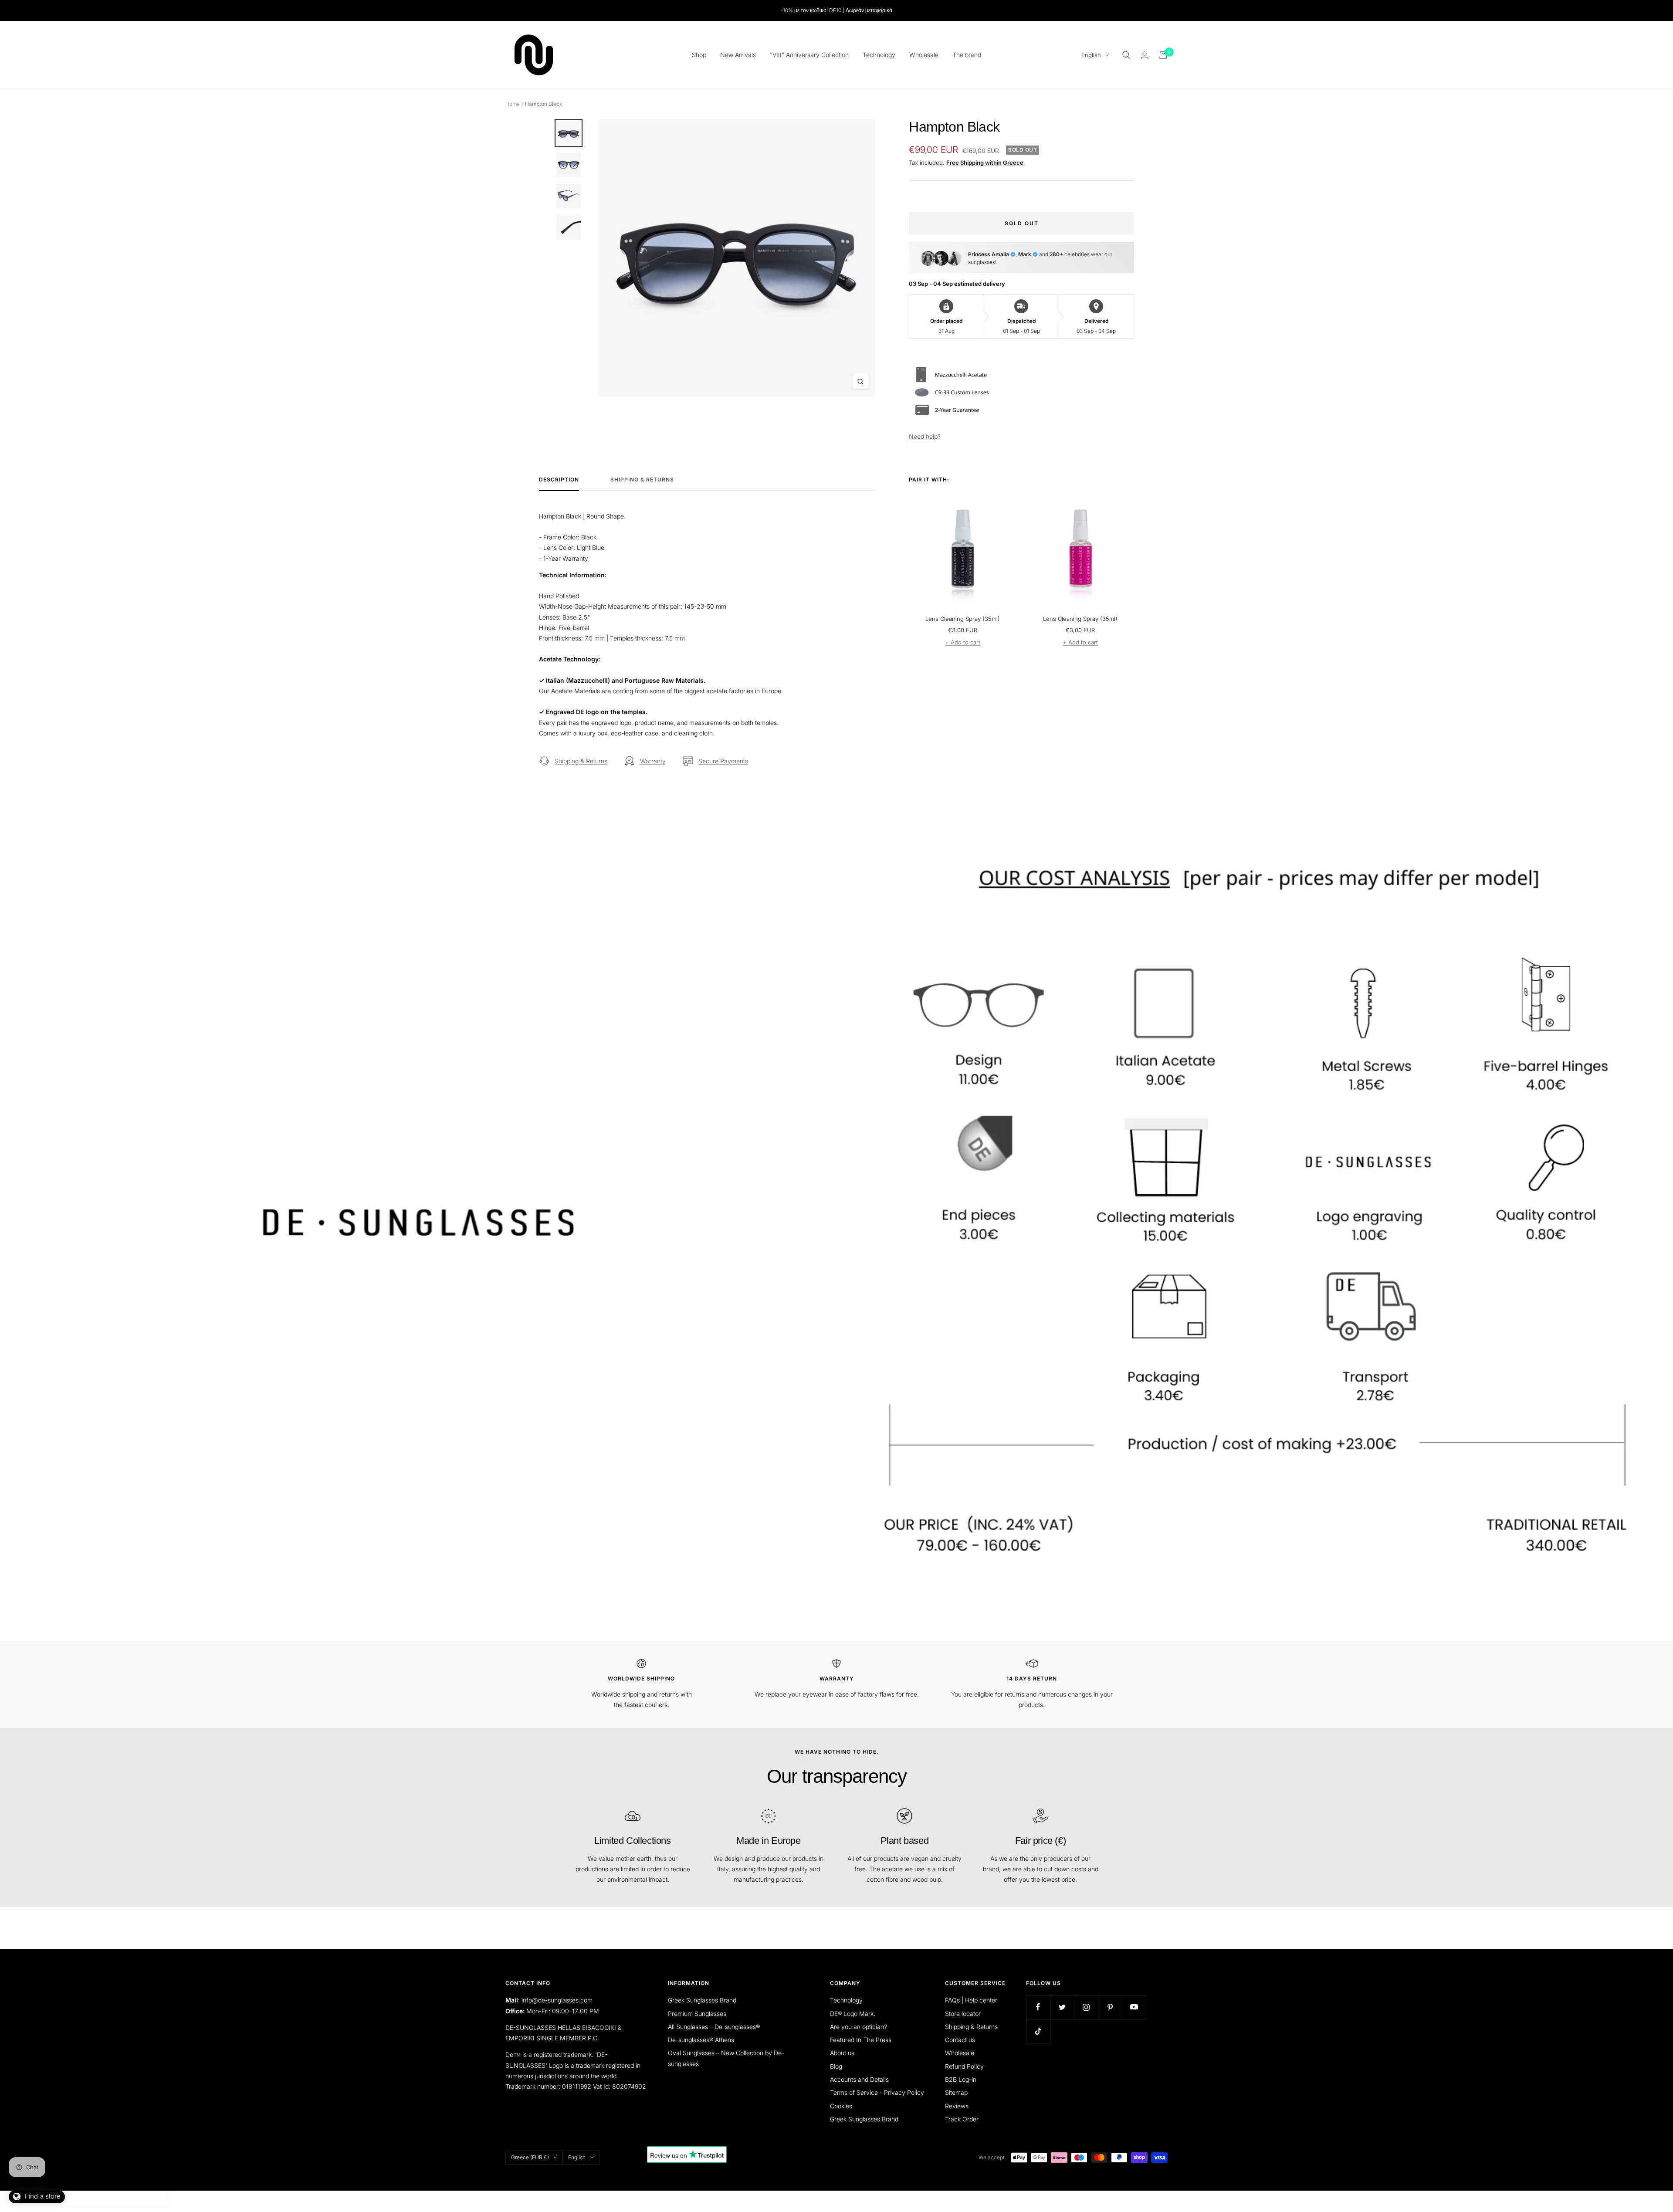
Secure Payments (723, 761)
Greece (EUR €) (530, 2157)
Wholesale (924, 55)
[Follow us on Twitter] (1062, 2007)
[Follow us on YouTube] (1134, 2007)
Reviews (957, 2106)
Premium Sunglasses (697, 2014)
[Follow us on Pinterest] (1110, 2007)
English (1091, 55)
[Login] (1145, 55)
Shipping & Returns (642, 480)
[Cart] (1163, 55)
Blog (836, 2066)
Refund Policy (964, 2066)
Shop (699, 55)
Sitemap (956, 2092)
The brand (967, 55)
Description (559, 480)
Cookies (841, 2106)
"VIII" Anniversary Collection (809, 55)
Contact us (960, 2040)
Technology (879, 55)
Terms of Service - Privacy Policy (877, 2092)
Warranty (653, 761)
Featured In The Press (861, 2040)
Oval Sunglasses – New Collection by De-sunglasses (726, 2058)
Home (513, 104)
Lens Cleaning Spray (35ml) (963, 619)
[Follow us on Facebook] (1038, 2007)
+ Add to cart (963, 642)
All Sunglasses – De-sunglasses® (714, 2027)
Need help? (925, 436)
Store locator (963, 2014)
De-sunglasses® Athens (701, 2040)
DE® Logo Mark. (853, 2014)
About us (842, 2053)
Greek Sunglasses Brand (702, 2000)
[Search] (1126, 55)
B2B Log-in (961, 2079)
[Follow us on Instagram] (1086, 2007)
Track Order (962, 2119)
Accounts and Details (859, 2079)
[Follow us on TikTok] (1038, 2031)
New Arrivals (738, 55)
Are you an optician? (859, 2027)
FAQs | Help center (971, 2000)
